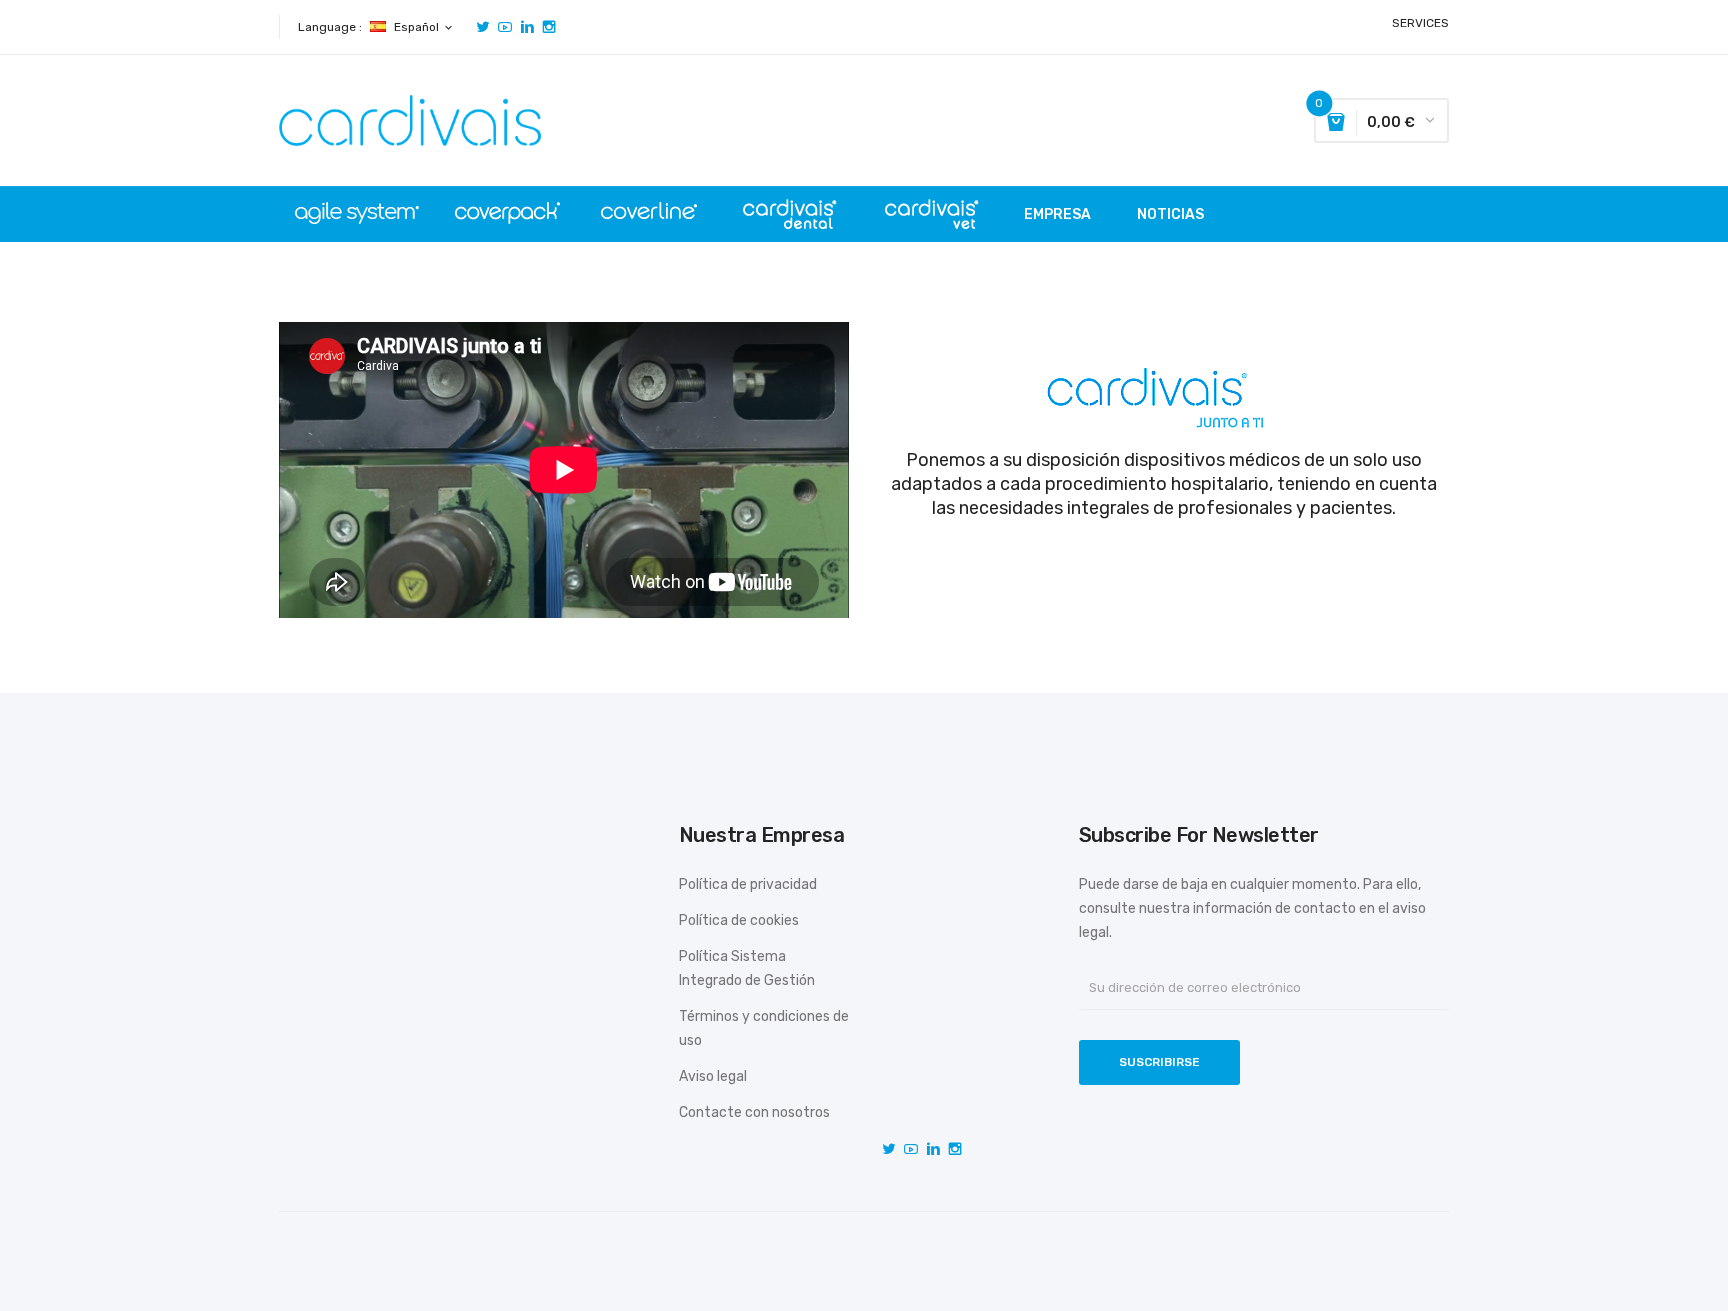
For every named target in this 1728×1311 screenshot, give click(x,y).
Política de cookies (739, 920)
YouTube (505, 27)
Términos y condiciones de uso (764, 1028)
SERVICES (1420, 23)
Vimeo (527, 27)
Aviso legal (713, 1076)
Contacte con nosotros (754, 1112)
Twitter (483, 27)
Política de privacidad (748, 884)
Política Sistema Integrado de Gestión (747, 968)
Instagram (549, 27)
